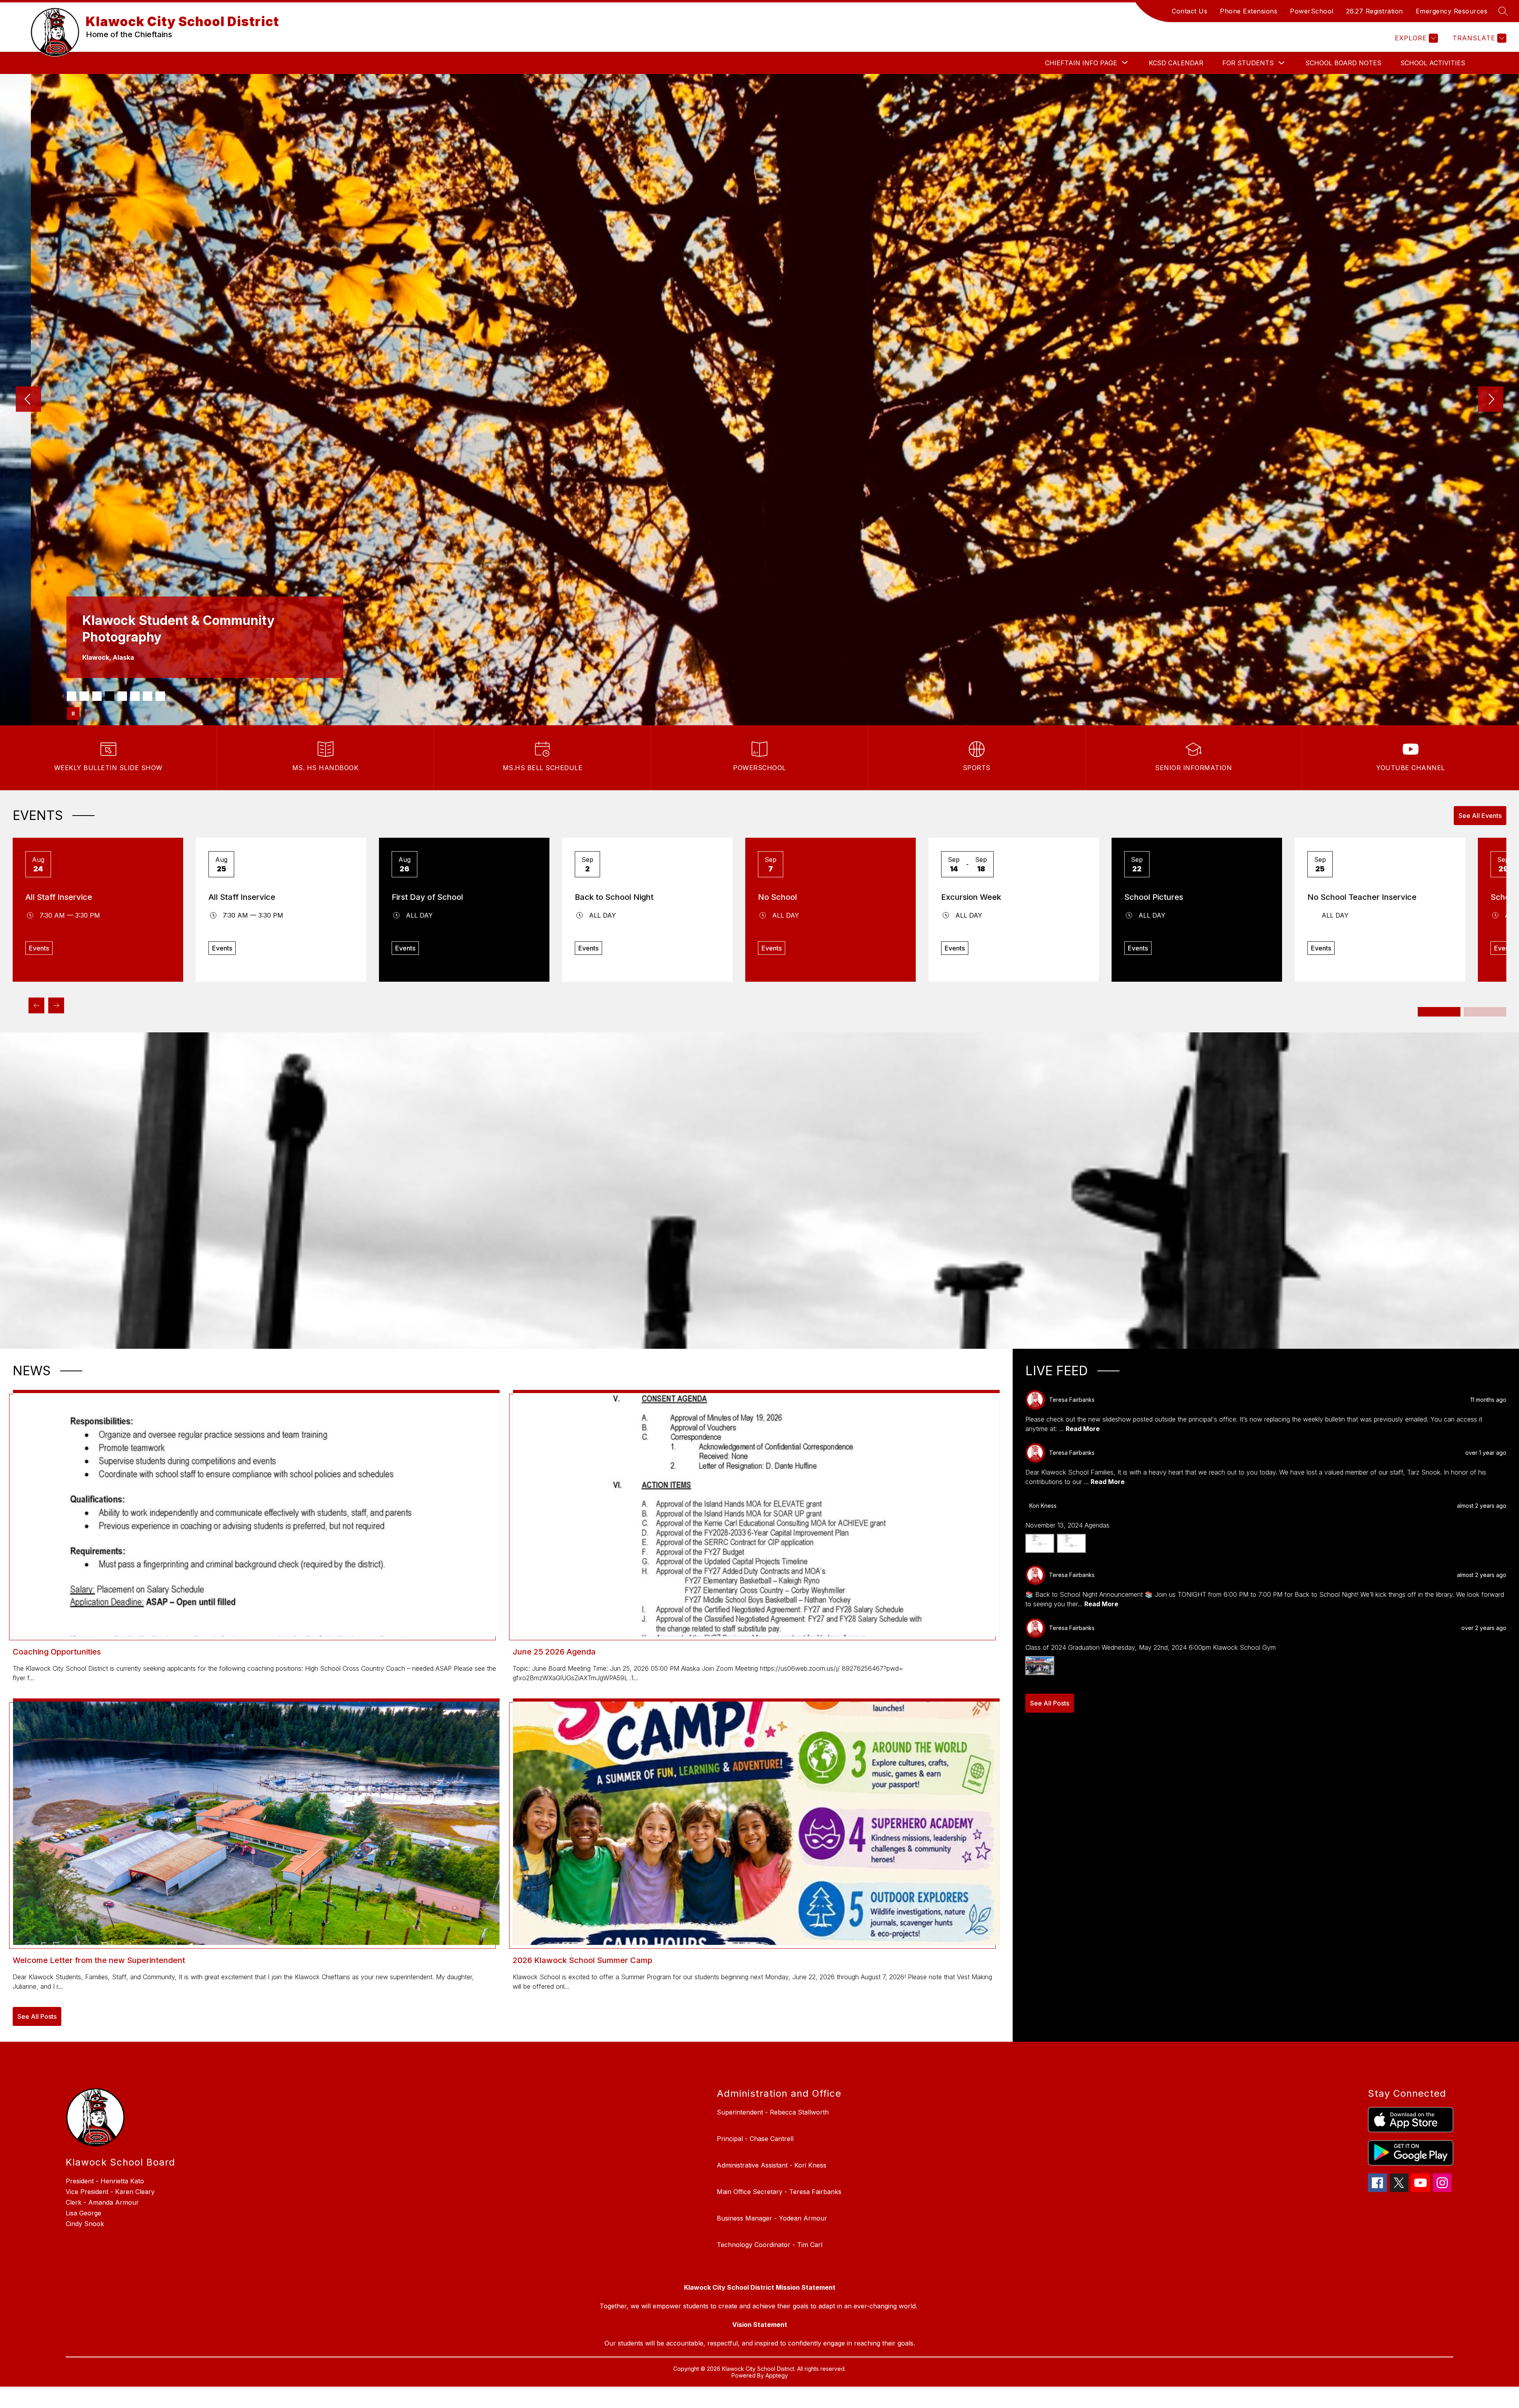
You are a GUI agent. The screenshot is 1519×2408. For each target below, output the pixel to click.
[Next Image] (1491, 400)
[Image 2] (84, 696)
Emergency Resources (1452, 11)
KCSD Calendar (1176, 63)
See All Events (1480, 816)
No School (777, 897)
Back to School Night (614, 897)
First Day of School (427, 897)
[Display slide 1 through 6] (1439, 1012)
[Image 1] (72, 696)
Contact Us (1189, 11)
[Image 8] (160, 696)
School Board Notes (1343, 63)
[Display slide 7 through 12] (1485, 1012)
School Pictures (1154, 897)
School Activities (1433, 63)
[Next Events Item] (56, 1005)
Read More (1083, 1429)
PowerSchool (1312, 11)
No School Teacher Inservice (1362, 897)
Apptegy (777, 2375)
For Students (1248, 63)
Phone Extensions (1249, 11)
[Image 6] (135, 696)
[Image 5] (122, 696)
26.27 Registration (1375, 11)
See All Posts (37, 2016)
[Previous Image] (28, 400)
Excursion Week (971, 897)
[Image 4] (110, 696)
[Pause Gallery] (73, 714)
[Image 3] (97, 696)
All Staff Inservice (59, 897)
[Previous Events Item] (36, 1005)
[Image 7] (148, 696)
